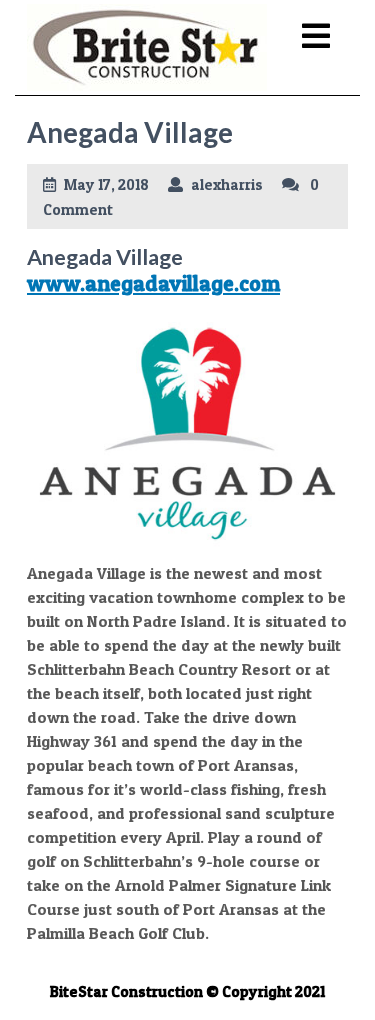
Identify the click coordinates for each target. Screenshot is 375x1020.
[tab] (316, 37)
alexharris (227, 184)
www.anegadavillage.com (153, 283)
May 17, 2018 (106, 184)
